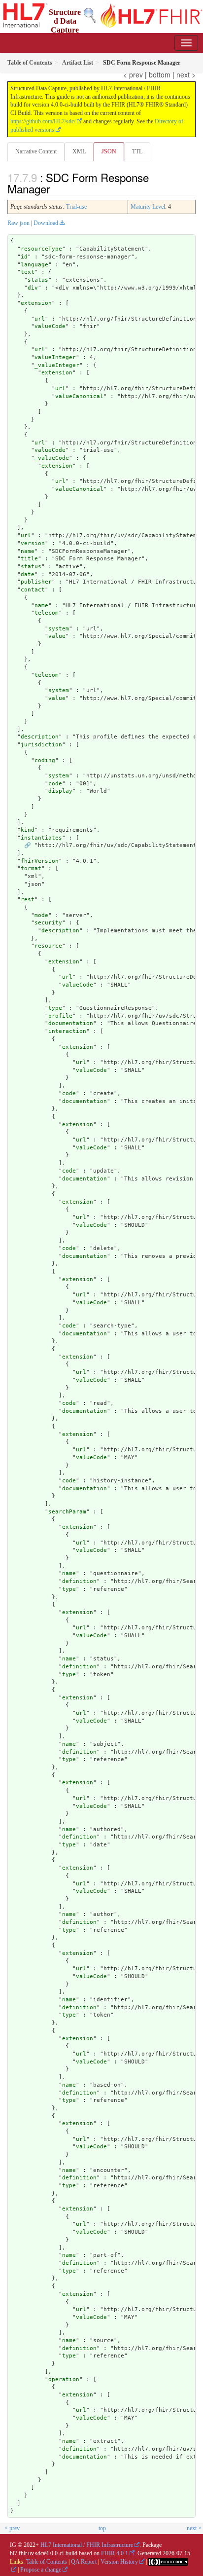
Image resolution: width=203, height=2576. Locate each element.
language (34, 265)
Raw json (18, 223)
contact (33, 590)
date (28, 574)
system (59, 629)
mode (41, 915)
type (55, 1008)
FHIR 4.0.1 (115, 2553)
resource (48, 946)
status (38, 280)
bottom (160, 74)
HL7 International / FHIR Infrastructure (87, 2545)
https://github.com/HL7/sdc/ (43, 121)
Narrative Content (36, 151)
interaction (67, 1031)
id (24, 257)
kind (28, 830)
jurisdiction (41, 745)
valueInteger (55, 357)
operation (64, 2379)
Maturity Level (148, 207)
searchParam (67, 1512)
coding (45, 760)
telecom (47, 613)
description (40, 737)
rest (28, 900)
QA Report (84, 2562)
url (40, 319)
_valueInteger (57, 365)
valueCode (50, 326)
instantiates (41, 838)
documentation (71, 1023)
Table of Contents (47, 2562)
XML (79, 151)
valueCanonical (79, 396)
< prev (133, 74)
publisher (36, 582)
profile (60, 1016)
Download (46, 223)
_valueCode (52, 458)
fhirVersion (40, 861)
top (102, 2528)
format (31, 868)
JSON (109, 151)
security (48, 923)
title (29, 559)
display (60, 791)
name (28, 551)
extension (36, 303)
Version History (119, 2562)
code (55, 784)
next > (186, 74)
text (28, 272)
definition (79, 1581)
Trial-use (76, 207)
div (33, 288)
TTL (137, 151)
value (57, 636)
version (33, 543)
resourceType (41, 249)
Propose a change (41, 2570)
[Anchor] (55, 188)
